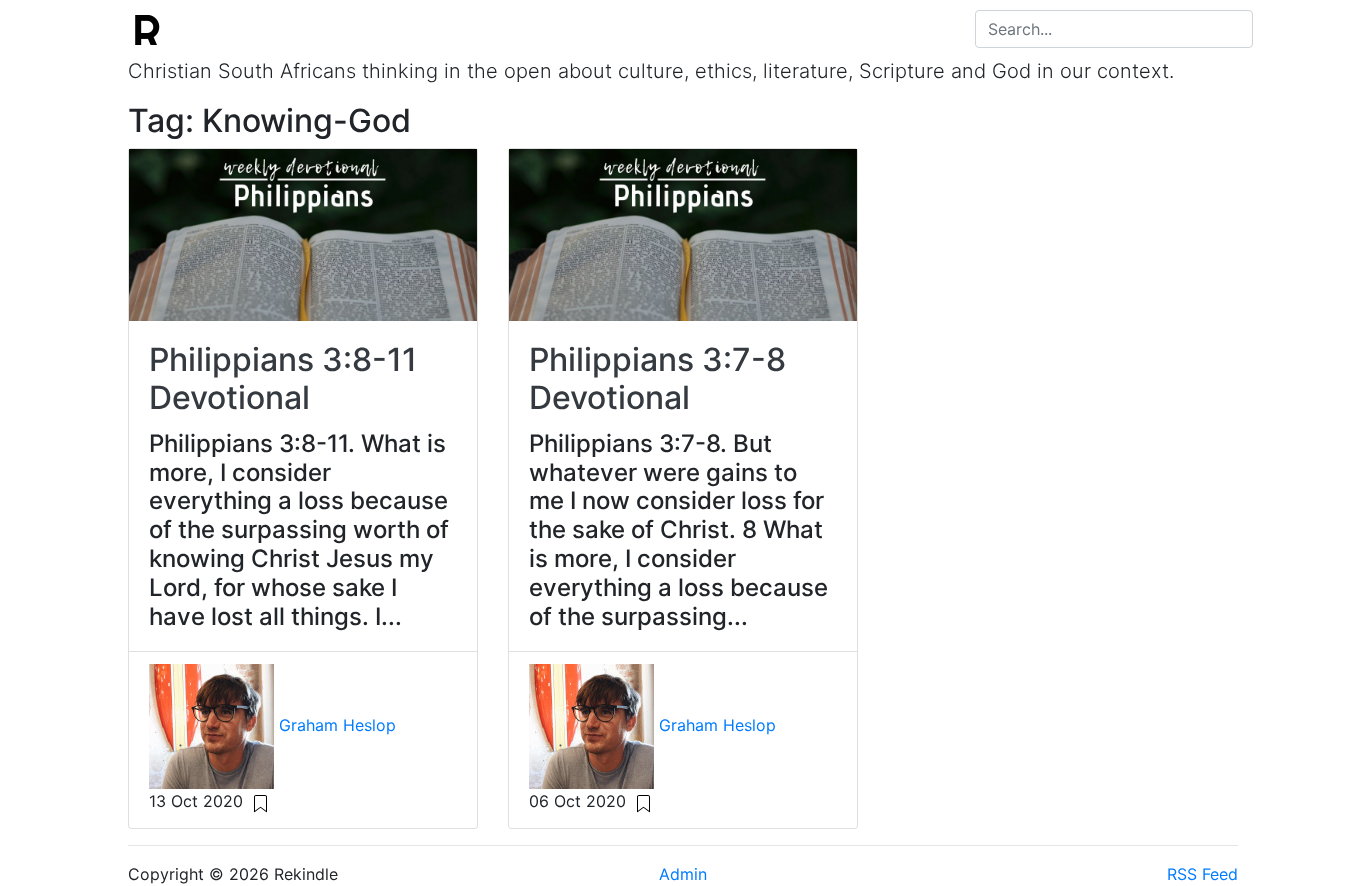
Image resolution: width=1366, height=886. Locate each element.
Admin (683, 874)
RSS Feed (1202, 874)
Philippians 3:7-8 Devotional (657, 378)
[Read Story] (260, 801)
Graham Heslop (337, 725)
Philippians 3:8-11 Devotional (283, 378)
